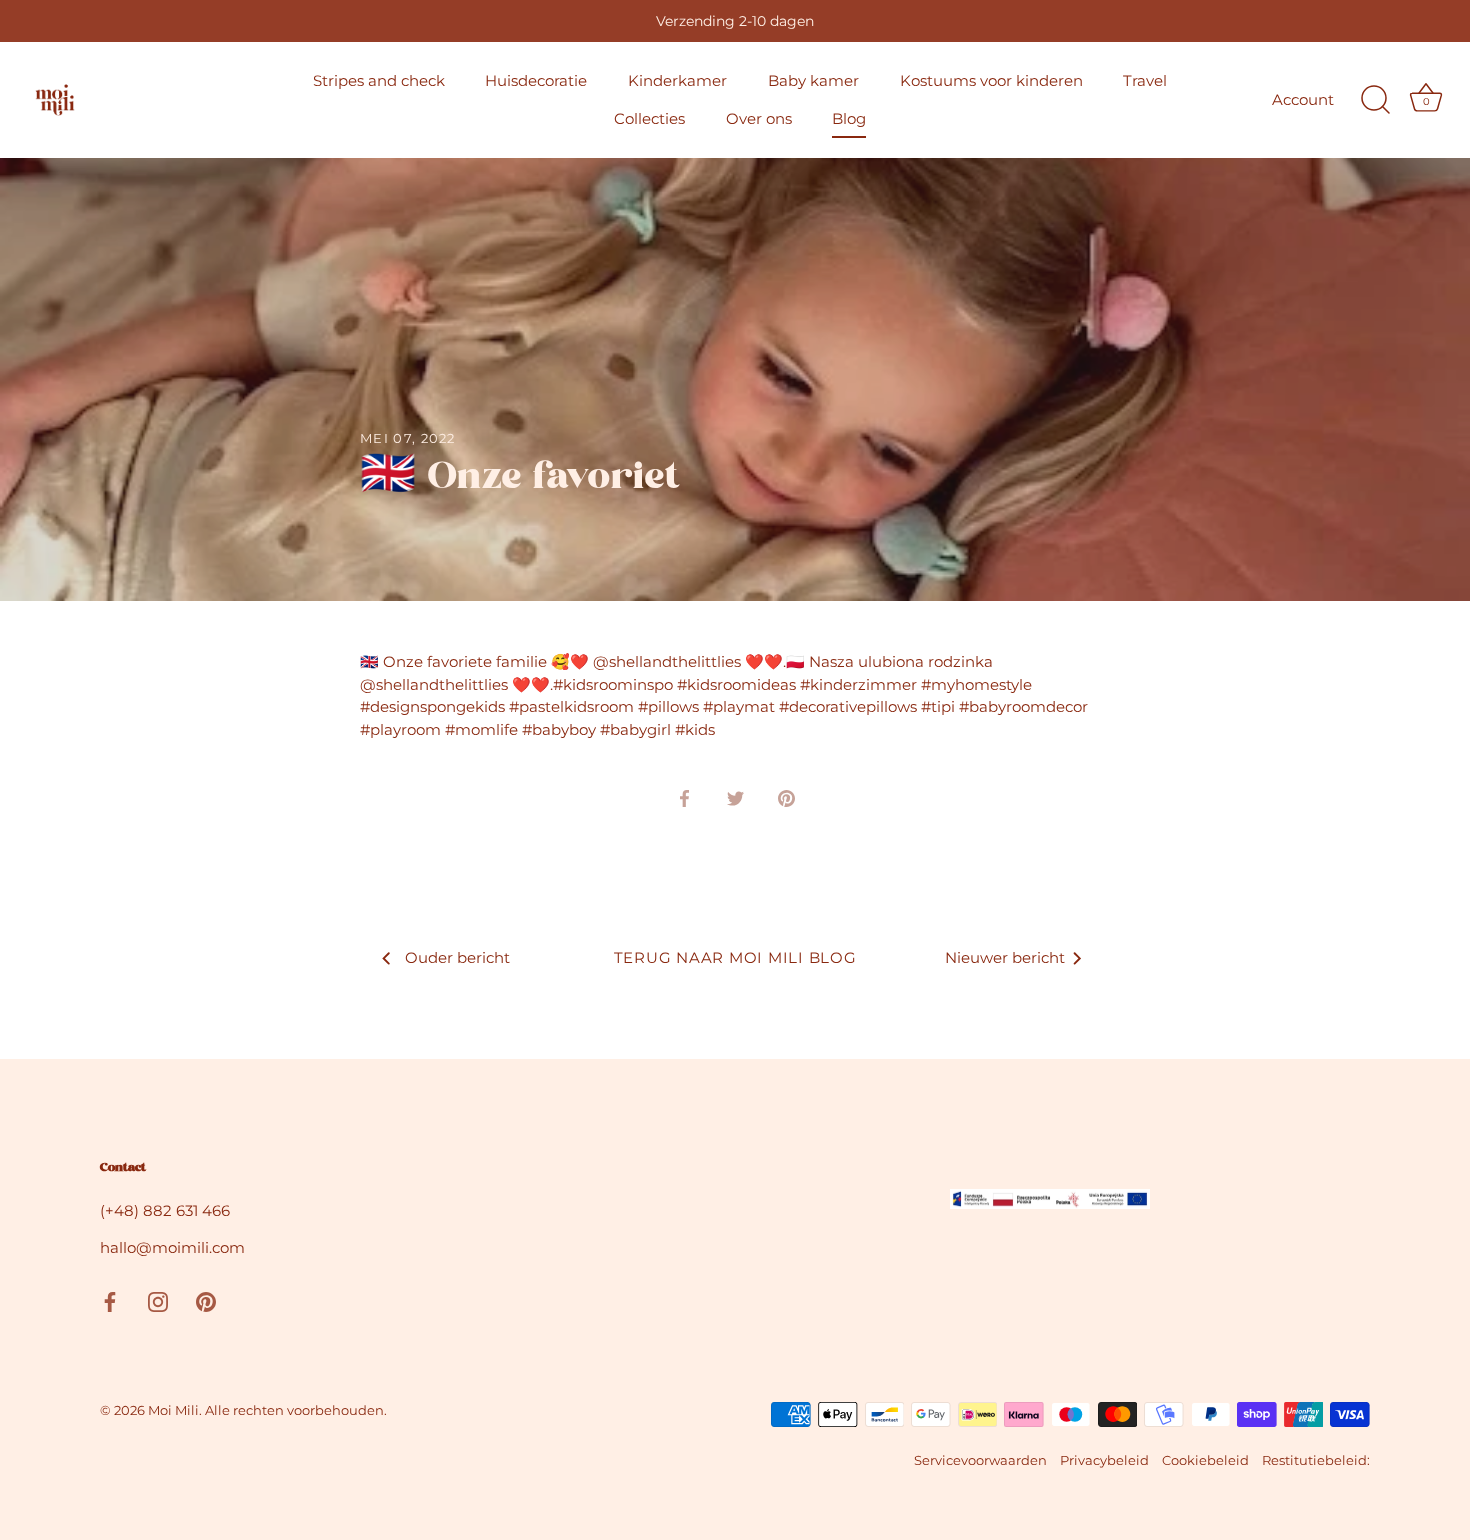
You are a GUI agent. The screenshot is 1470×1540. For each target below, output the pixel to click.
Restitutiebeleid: (1316, 1460)
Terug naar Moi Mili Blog (735, 957)
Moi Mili (173, 1410)
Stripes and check (379, 80)
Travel (1145, 80)
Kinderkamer (677, 80)
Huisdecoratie (536, 80)
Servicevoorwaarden (980, 1460)
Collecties (649, 118)
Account (1303, 99)
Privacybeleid (1104, 1460)
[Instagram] (158, 1300)
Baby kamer (813, 80)
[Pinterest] (206, 1300)
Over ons (759, 118)
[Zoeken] (1375, 100)
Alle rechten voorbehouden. (296, 1410)
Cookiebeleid (1205, 1460)
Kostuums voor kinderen (991, 80)
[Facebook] (110, 1300)
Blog (849, 118)
